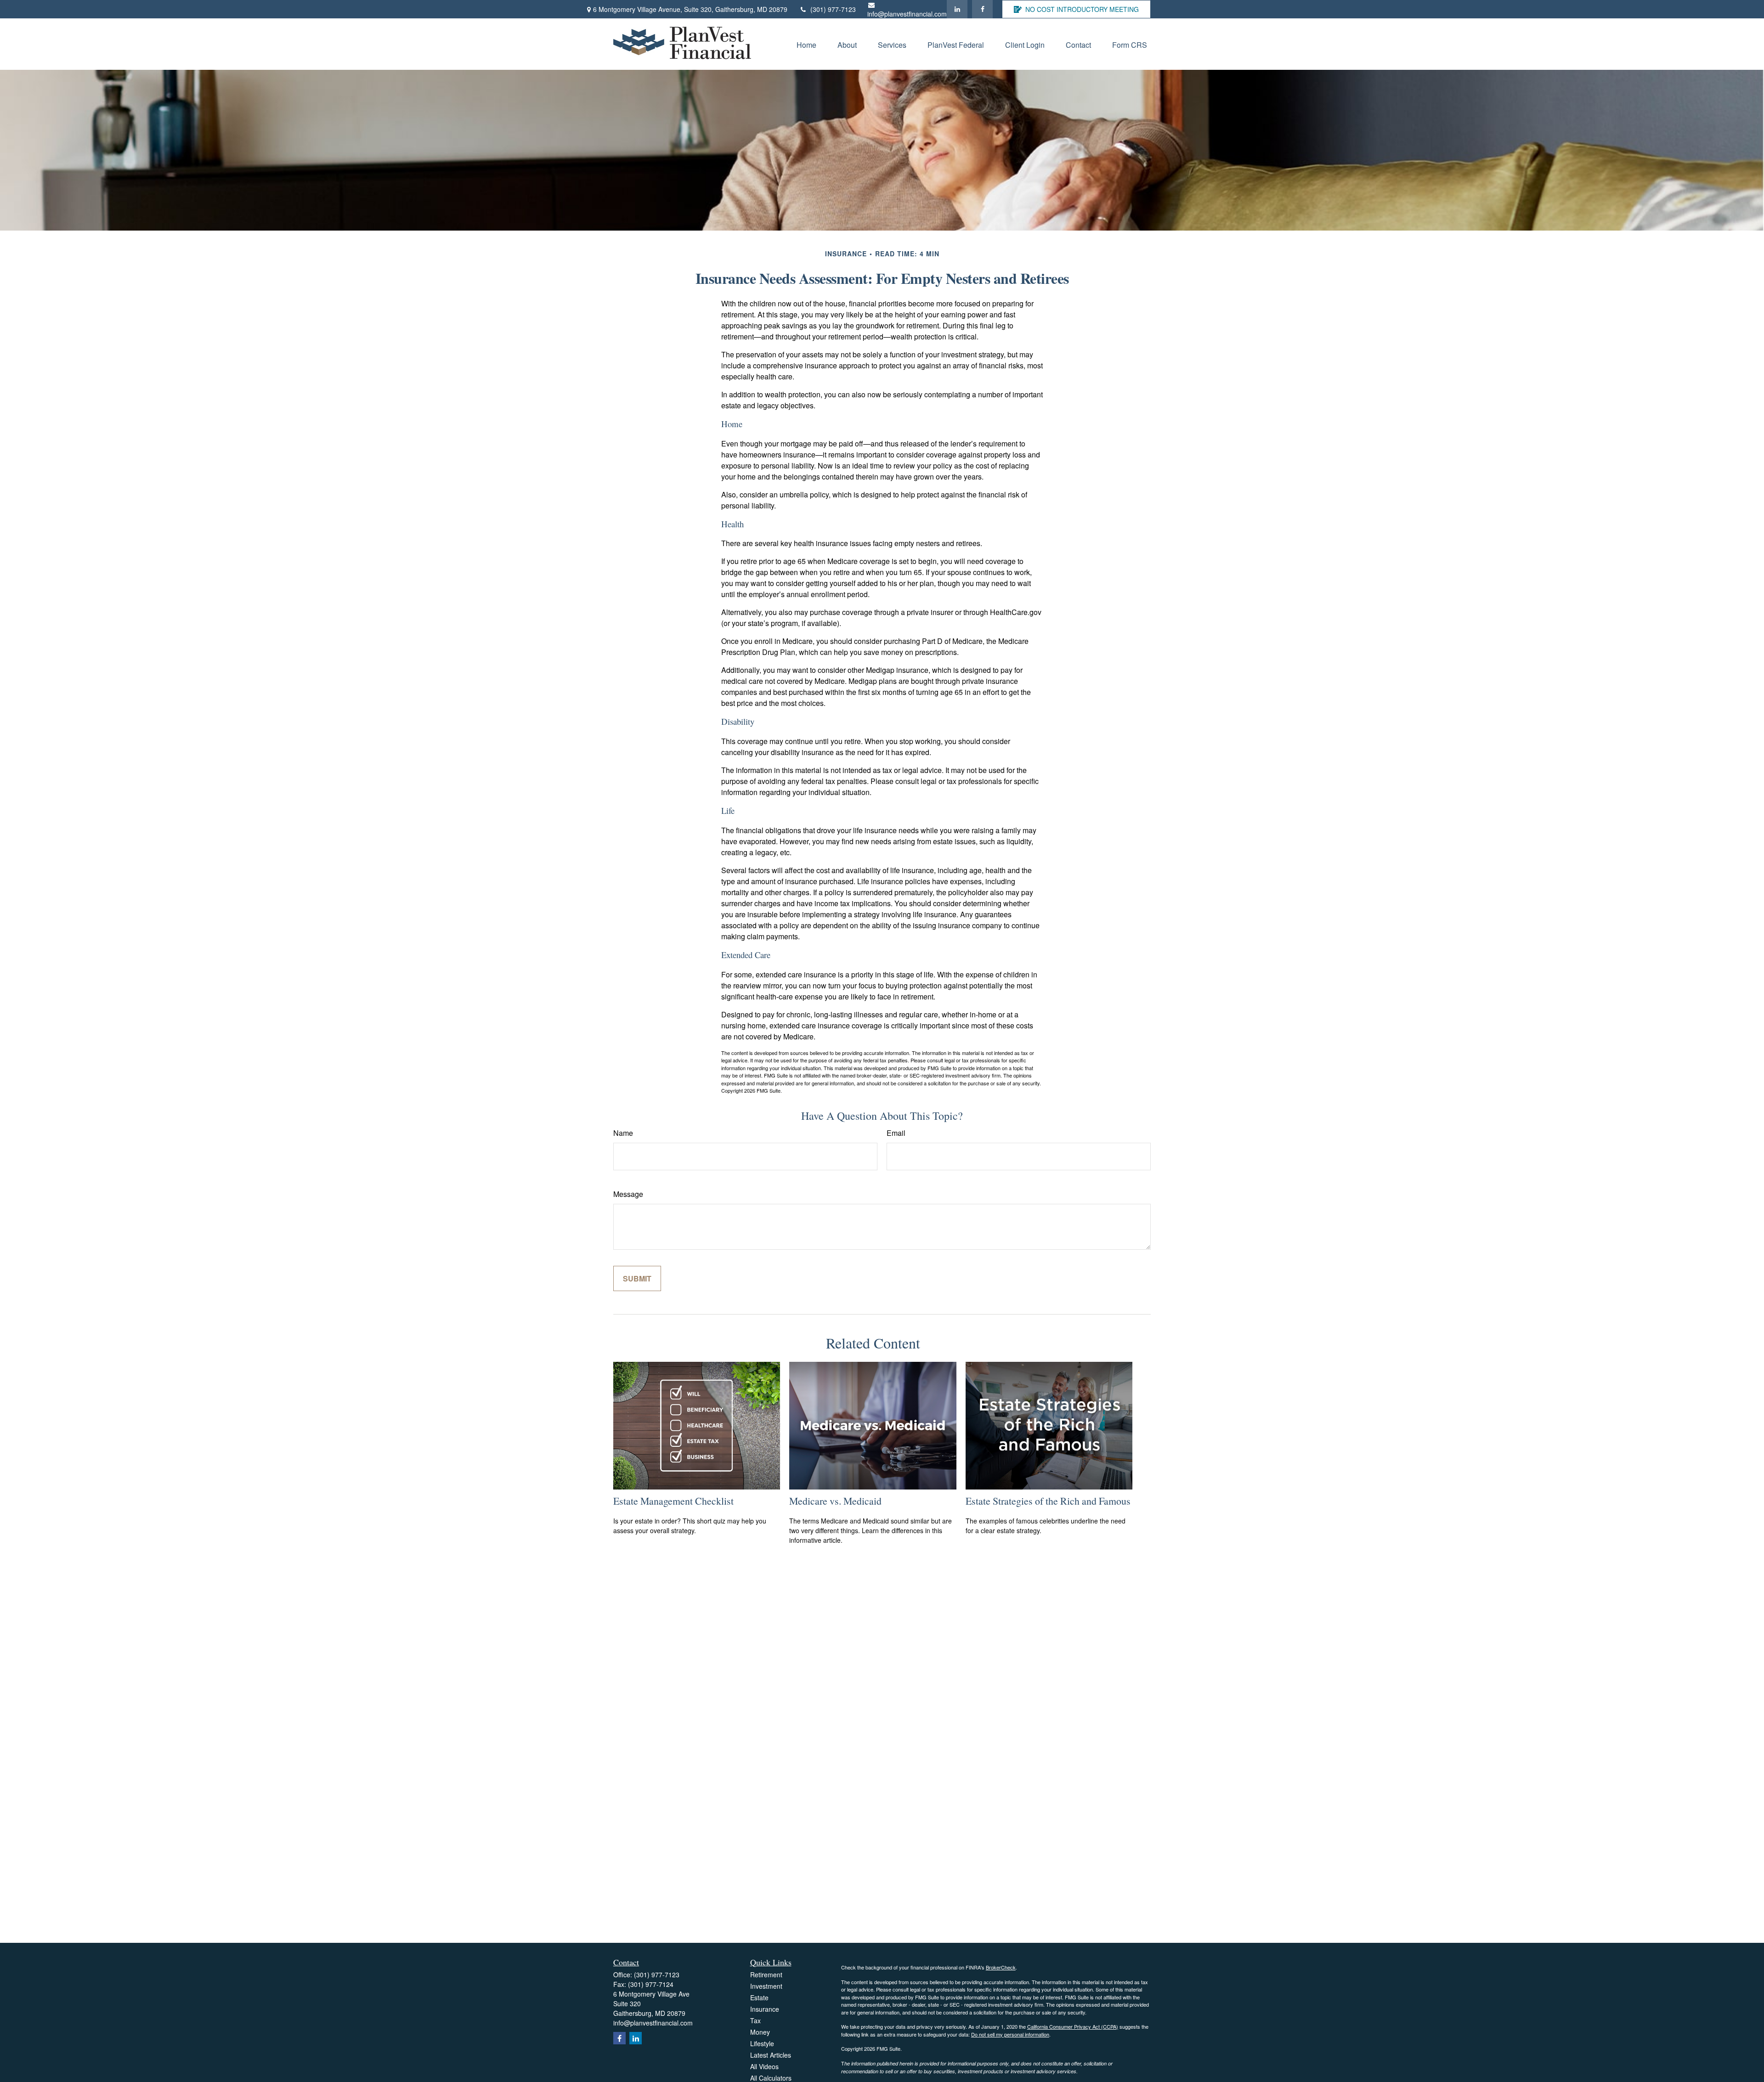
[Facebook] (982, 9)
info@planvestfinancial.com (907, 14)
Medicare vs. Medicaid (835, 1501)
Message (628, 1194)
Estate (759, 1997)
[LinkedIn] (957, 9)
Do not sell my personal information (1010, 2034)
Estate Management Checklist (673, 1501)
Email (896, 1133)
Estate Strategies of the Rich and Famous (1048, 1501)
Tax (755, 2020)
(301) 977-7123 (833, 9)
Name (623, 1133)
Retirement (766, 1975)
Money (760, 2032)
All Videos (764, 2066)
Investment (766, 1986)
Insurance (765, 2009)
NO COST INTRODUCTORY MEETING (1082, 9)
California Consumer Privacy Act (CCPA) (1073, 2026)
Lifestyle (762, 2043)
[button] (806, 44)
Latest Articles (771, 2055)
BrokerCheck (1001, 1967)
